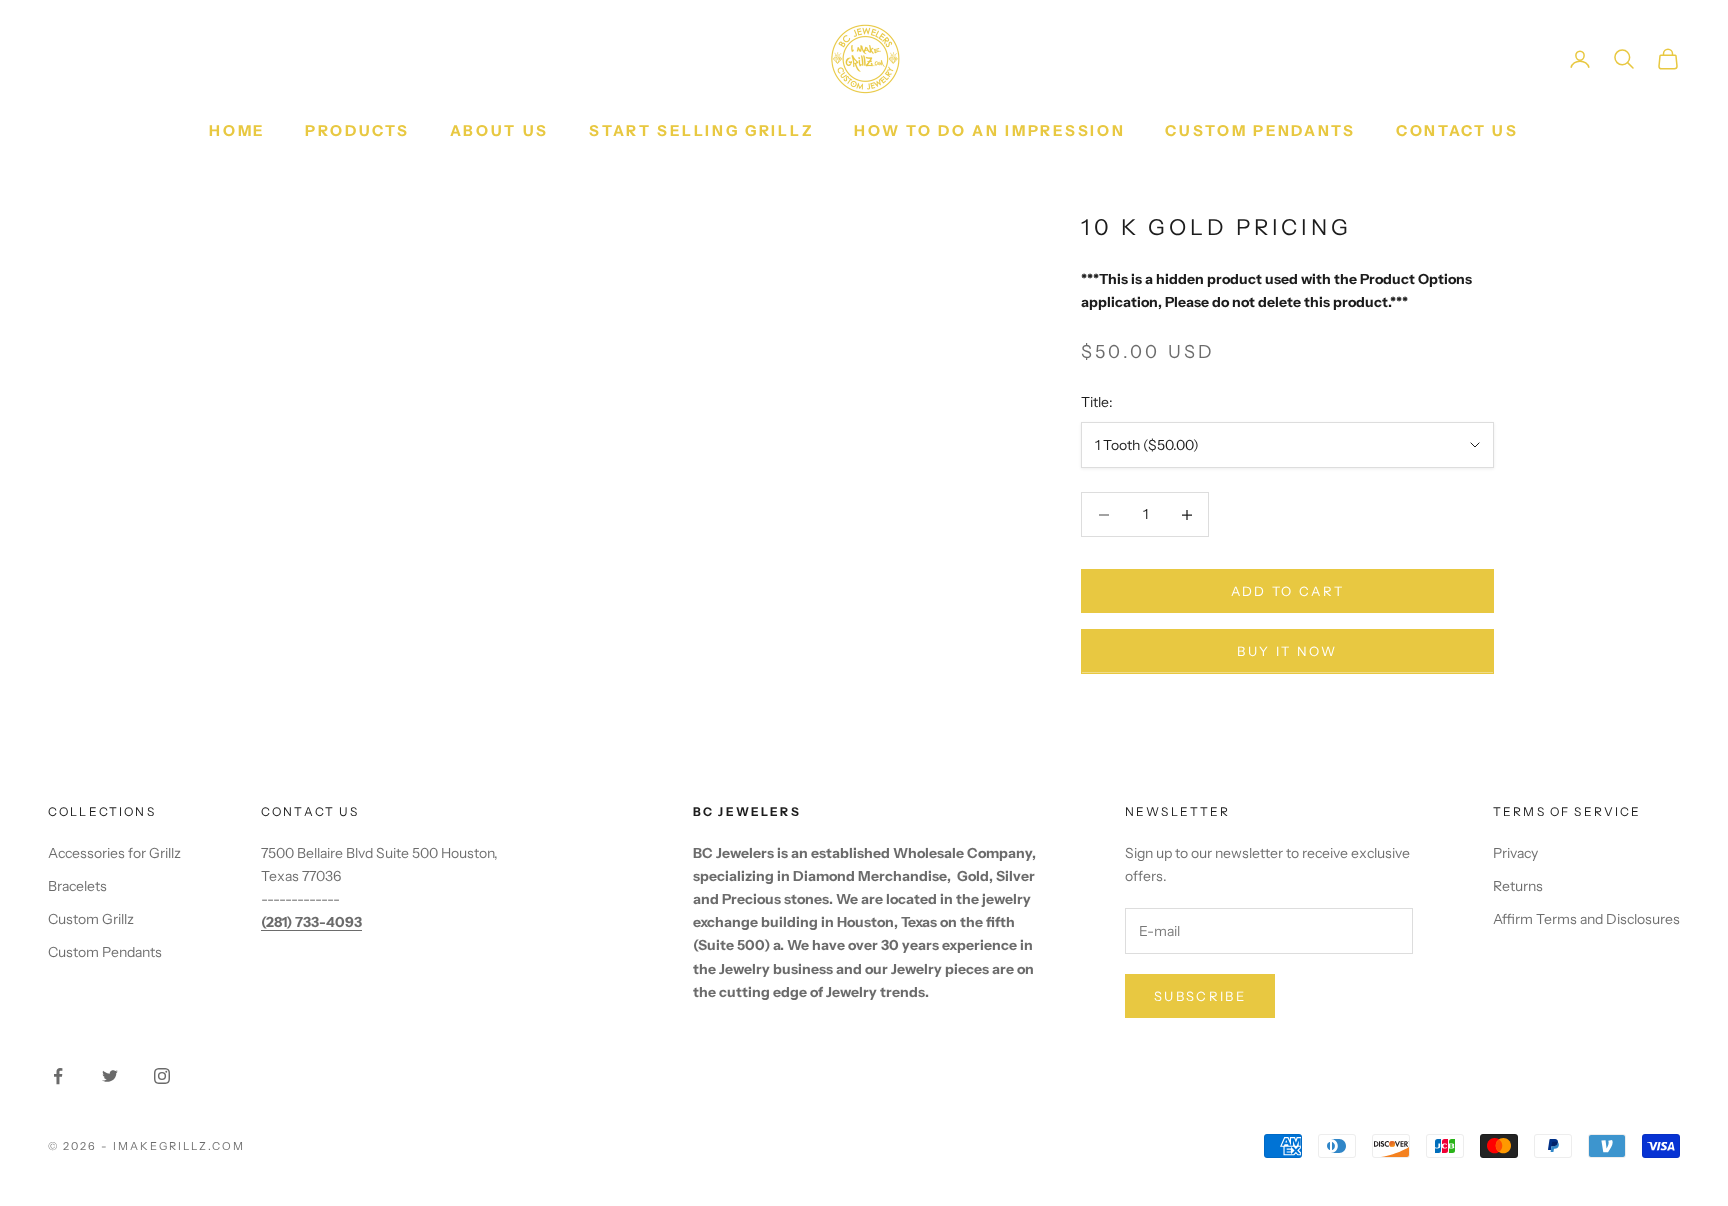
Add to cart (1288, 591)
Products (357, 130)
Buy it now (1287, 651)
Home (237, 130)
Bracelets (77, 886)
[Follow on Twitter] (110, 1076)
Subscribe (1200, 996)
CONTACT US (1457, 130)
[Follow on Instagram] (162, 1076)
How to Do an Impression (989, 130)
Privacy (1515, 853)
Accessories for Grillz (114, 853)
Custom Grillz (91, 919)
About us (500, 130)
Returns (1518, 886)
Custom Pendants (1260, 130)
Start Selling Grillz (701, 130)
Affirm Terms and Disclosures (1586, 919)
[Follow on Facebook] (58, 1076)
